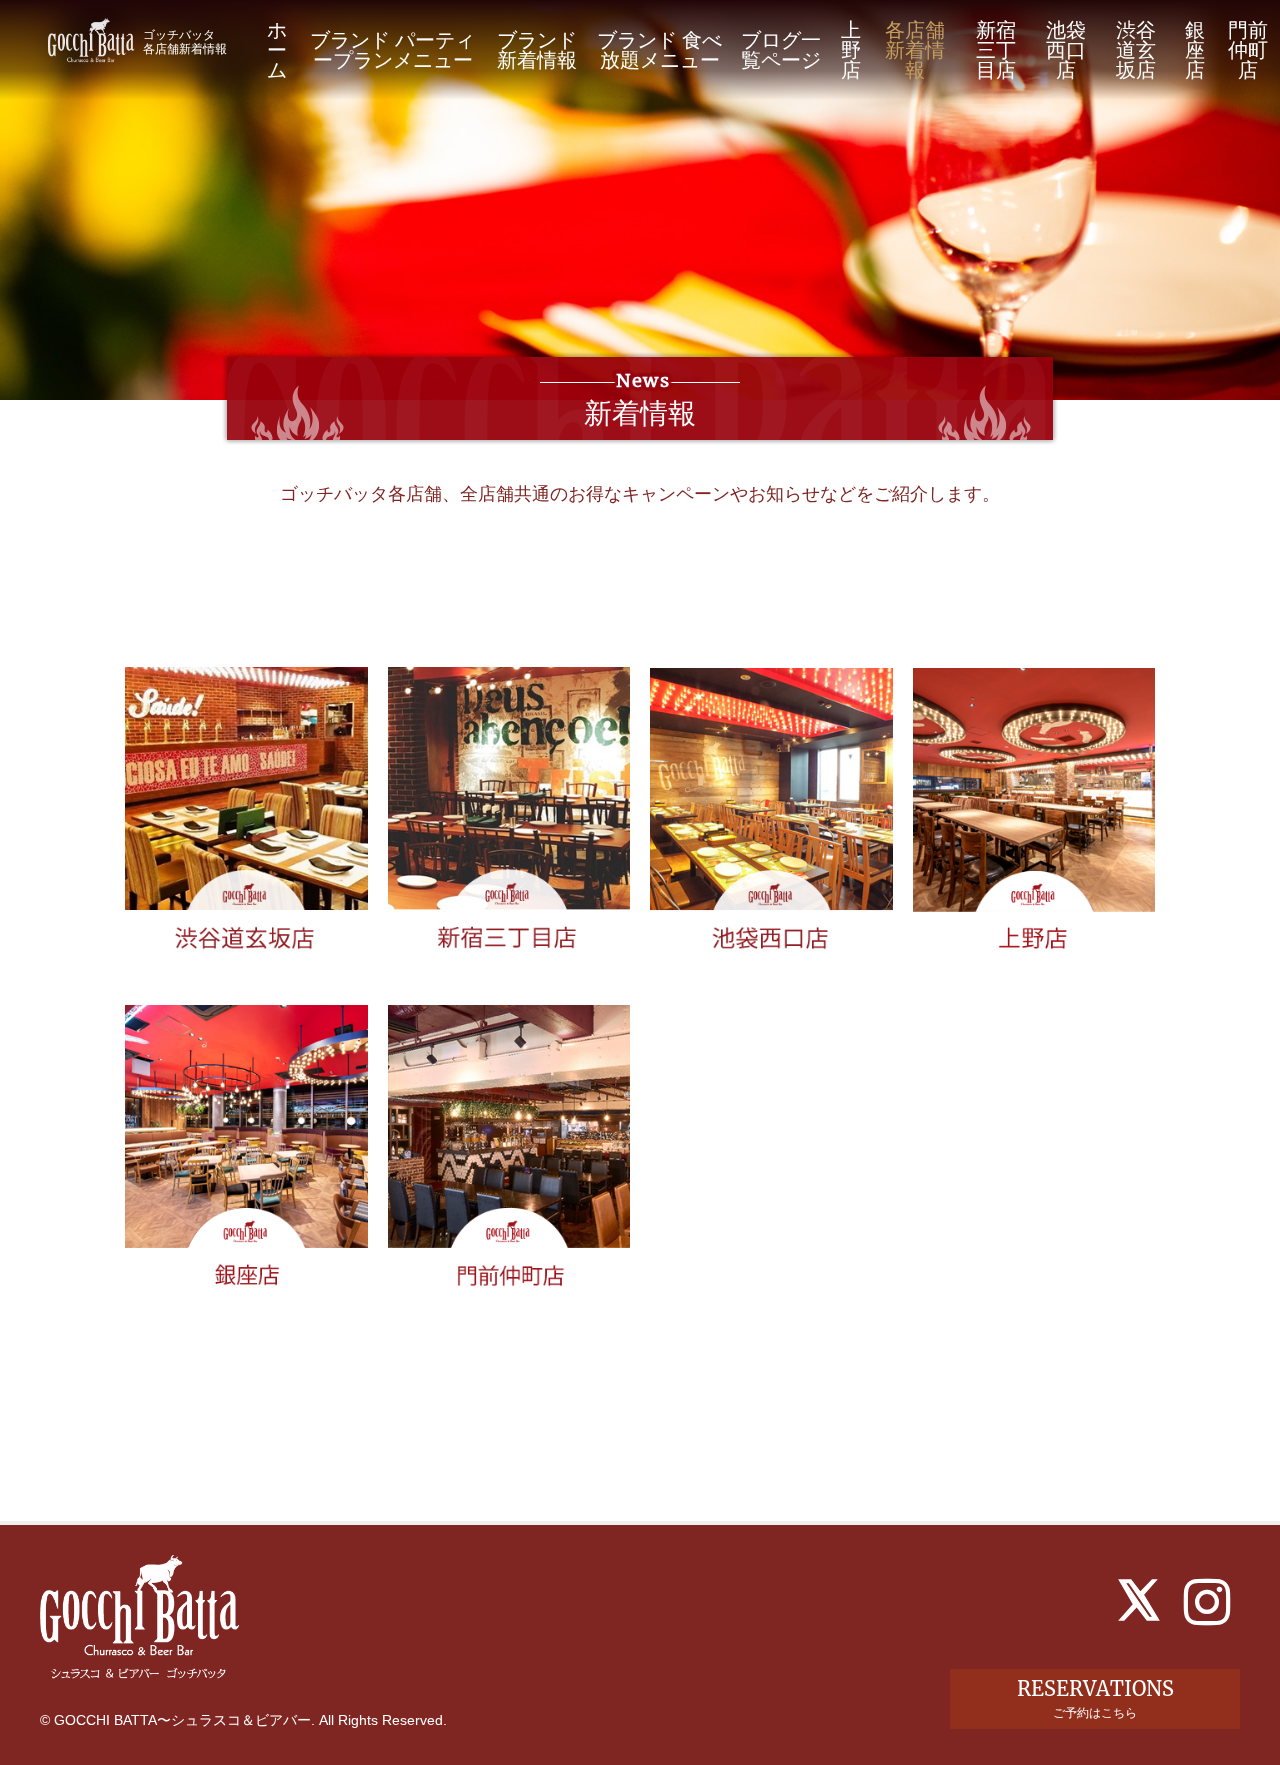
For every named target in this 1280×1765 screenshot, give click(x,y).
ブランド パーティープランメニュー (392, 50)
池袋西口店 (1066, 50)
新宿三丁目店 (996, 50)
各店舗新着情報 (915, 50)
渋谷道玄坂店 (1136, 50)
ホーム (277, 50)
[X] (1139, 1600)
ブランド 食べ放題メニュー (659, 50)
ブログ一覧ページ (781, 50)
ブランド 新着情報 (537, 50)
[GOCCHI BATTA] (91, 39)
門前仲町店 (1248, 50)
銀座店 (1195, 50)
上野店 (851, 50)
